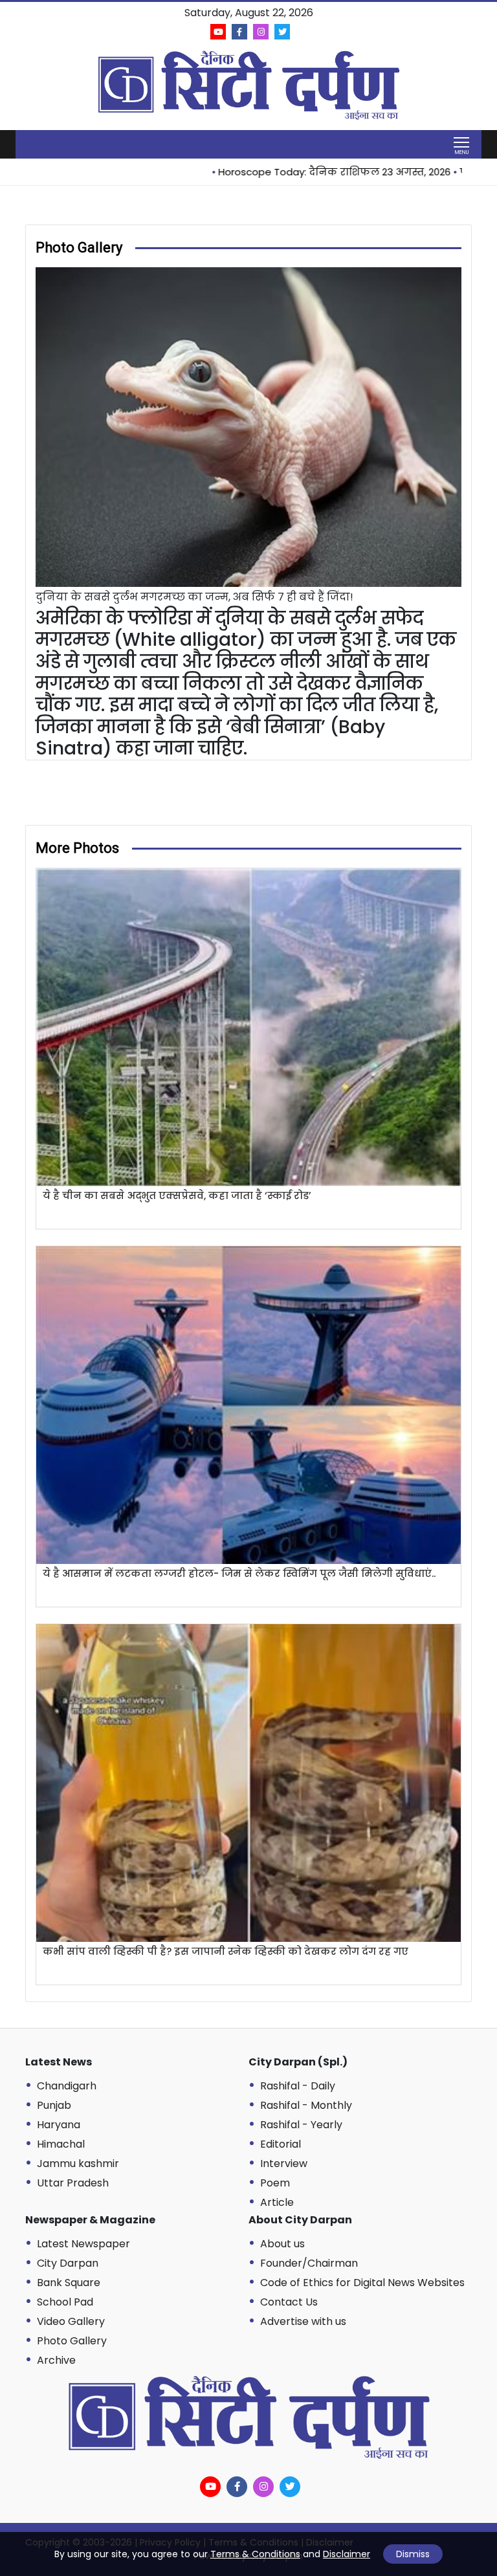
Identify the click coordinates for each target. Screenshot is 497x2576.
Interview (284, 2163)
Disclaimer (347, 2554)
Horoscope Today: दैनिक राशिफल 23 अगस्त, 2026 (293, 172)
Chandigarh (67, 2086)
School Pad (65, 2302)
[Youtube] (218, 32)
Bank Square (69, 2283)
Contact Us (289, 2302)
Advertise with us (303, 2321)
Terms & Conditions (255, 2554)
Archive (56, 2360)
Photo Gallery (72, 2341)
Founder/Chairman (309, 2263)
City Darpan (68, 2263)
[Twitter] (282, 32)
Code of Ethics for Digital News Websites (362, 2283)
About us (282, 2244)
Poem (275, 2183)
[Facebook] (239, 32)
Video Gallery (71, 2321)
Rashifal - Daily (298, 2086)
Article (277, 2202)
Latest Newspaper (83, 2244)
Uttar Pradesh (73, 2183)
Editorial (281, 2144)
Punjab (54, 2105)
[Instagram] (261, 32)
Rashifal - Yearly (301, 2125)
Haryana (59, 2125)
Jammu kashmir (78, 2163)
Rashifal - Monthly (306, 2105)
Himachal (61, 2144)
